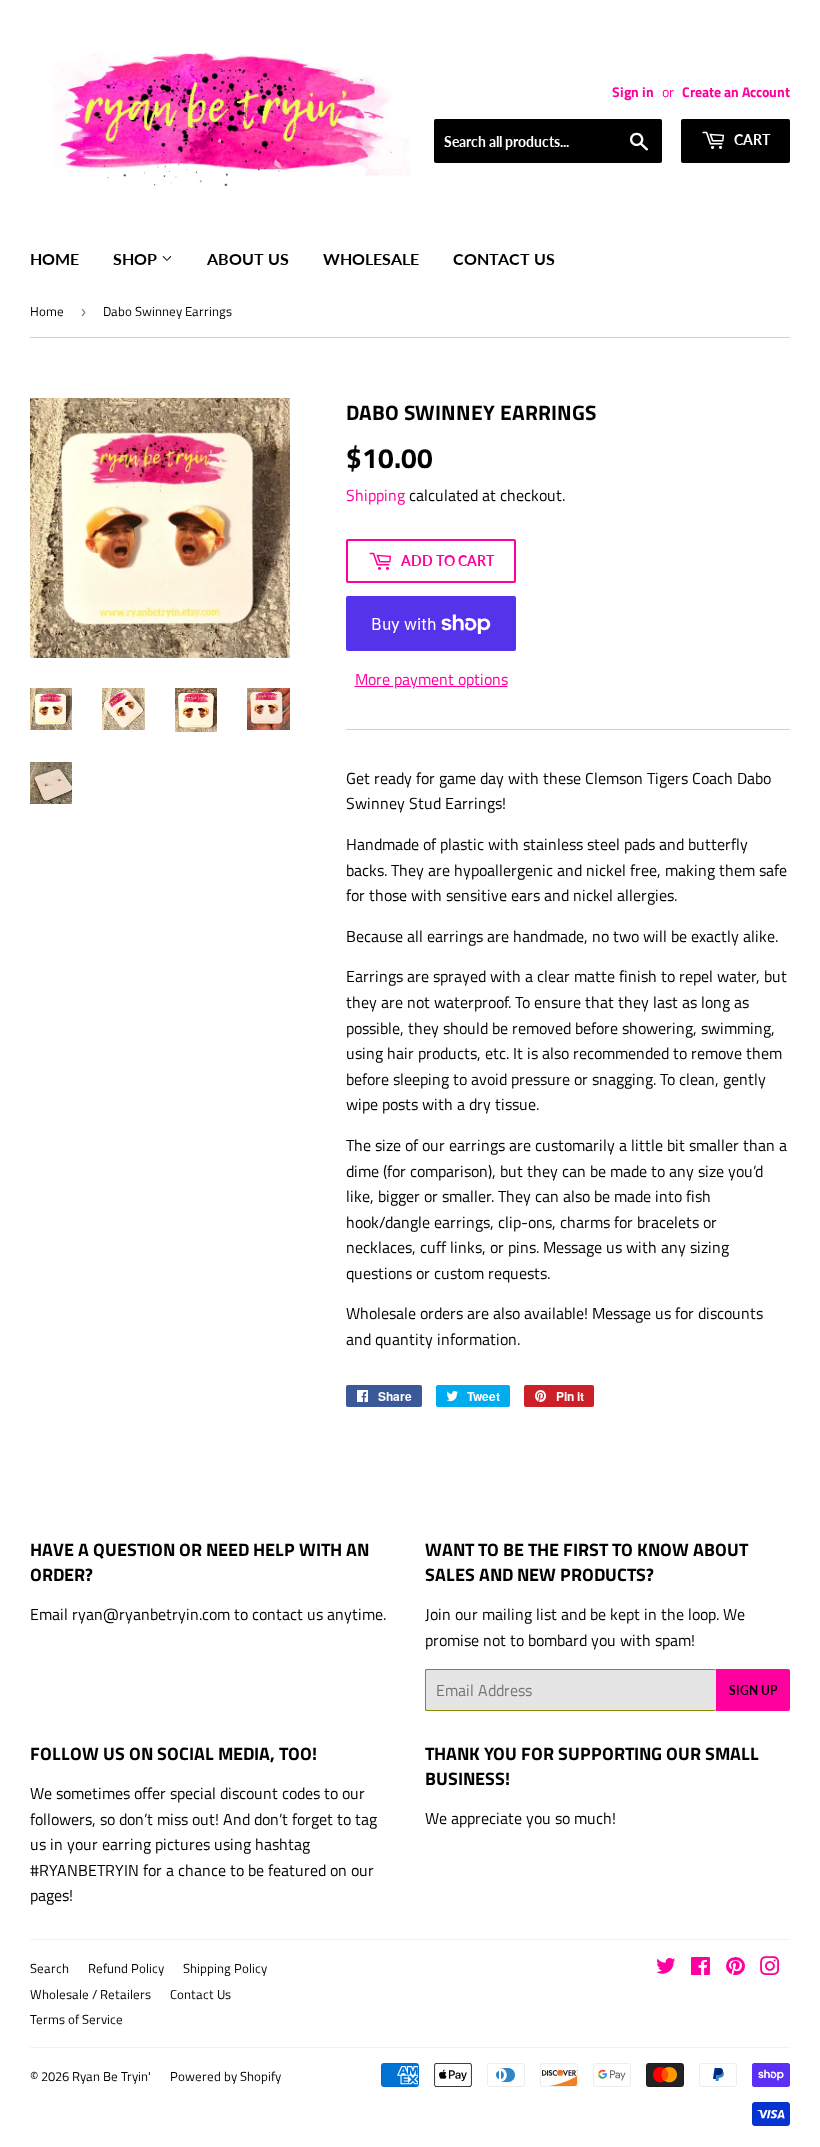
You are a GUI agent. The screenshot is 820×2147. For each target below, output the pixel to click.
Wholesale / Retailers (90, 1994)
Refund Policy (126, 1968)
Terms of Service (76, 2019)
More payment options (431, 679)
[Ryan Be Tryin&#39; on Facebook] (700, 1968)
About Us (248, 258)
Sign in (633, 92)
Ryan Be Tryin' (111, 2076)
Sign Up (753, 1690)
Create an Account (736, 92)
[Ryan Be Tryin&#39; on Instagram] (770, 1968)
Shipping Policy (225, 1968)
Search (49, 1968)
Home (54, 258)
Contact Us (504, 258)
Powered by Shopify (225, 2076)
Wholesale (371, 258)
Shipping (375, 495)
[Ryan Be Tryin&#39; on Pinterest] (735, 1968)
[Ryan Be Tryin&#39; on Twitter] (666, 1968)
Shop (137, 258)
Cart (750, 139)
